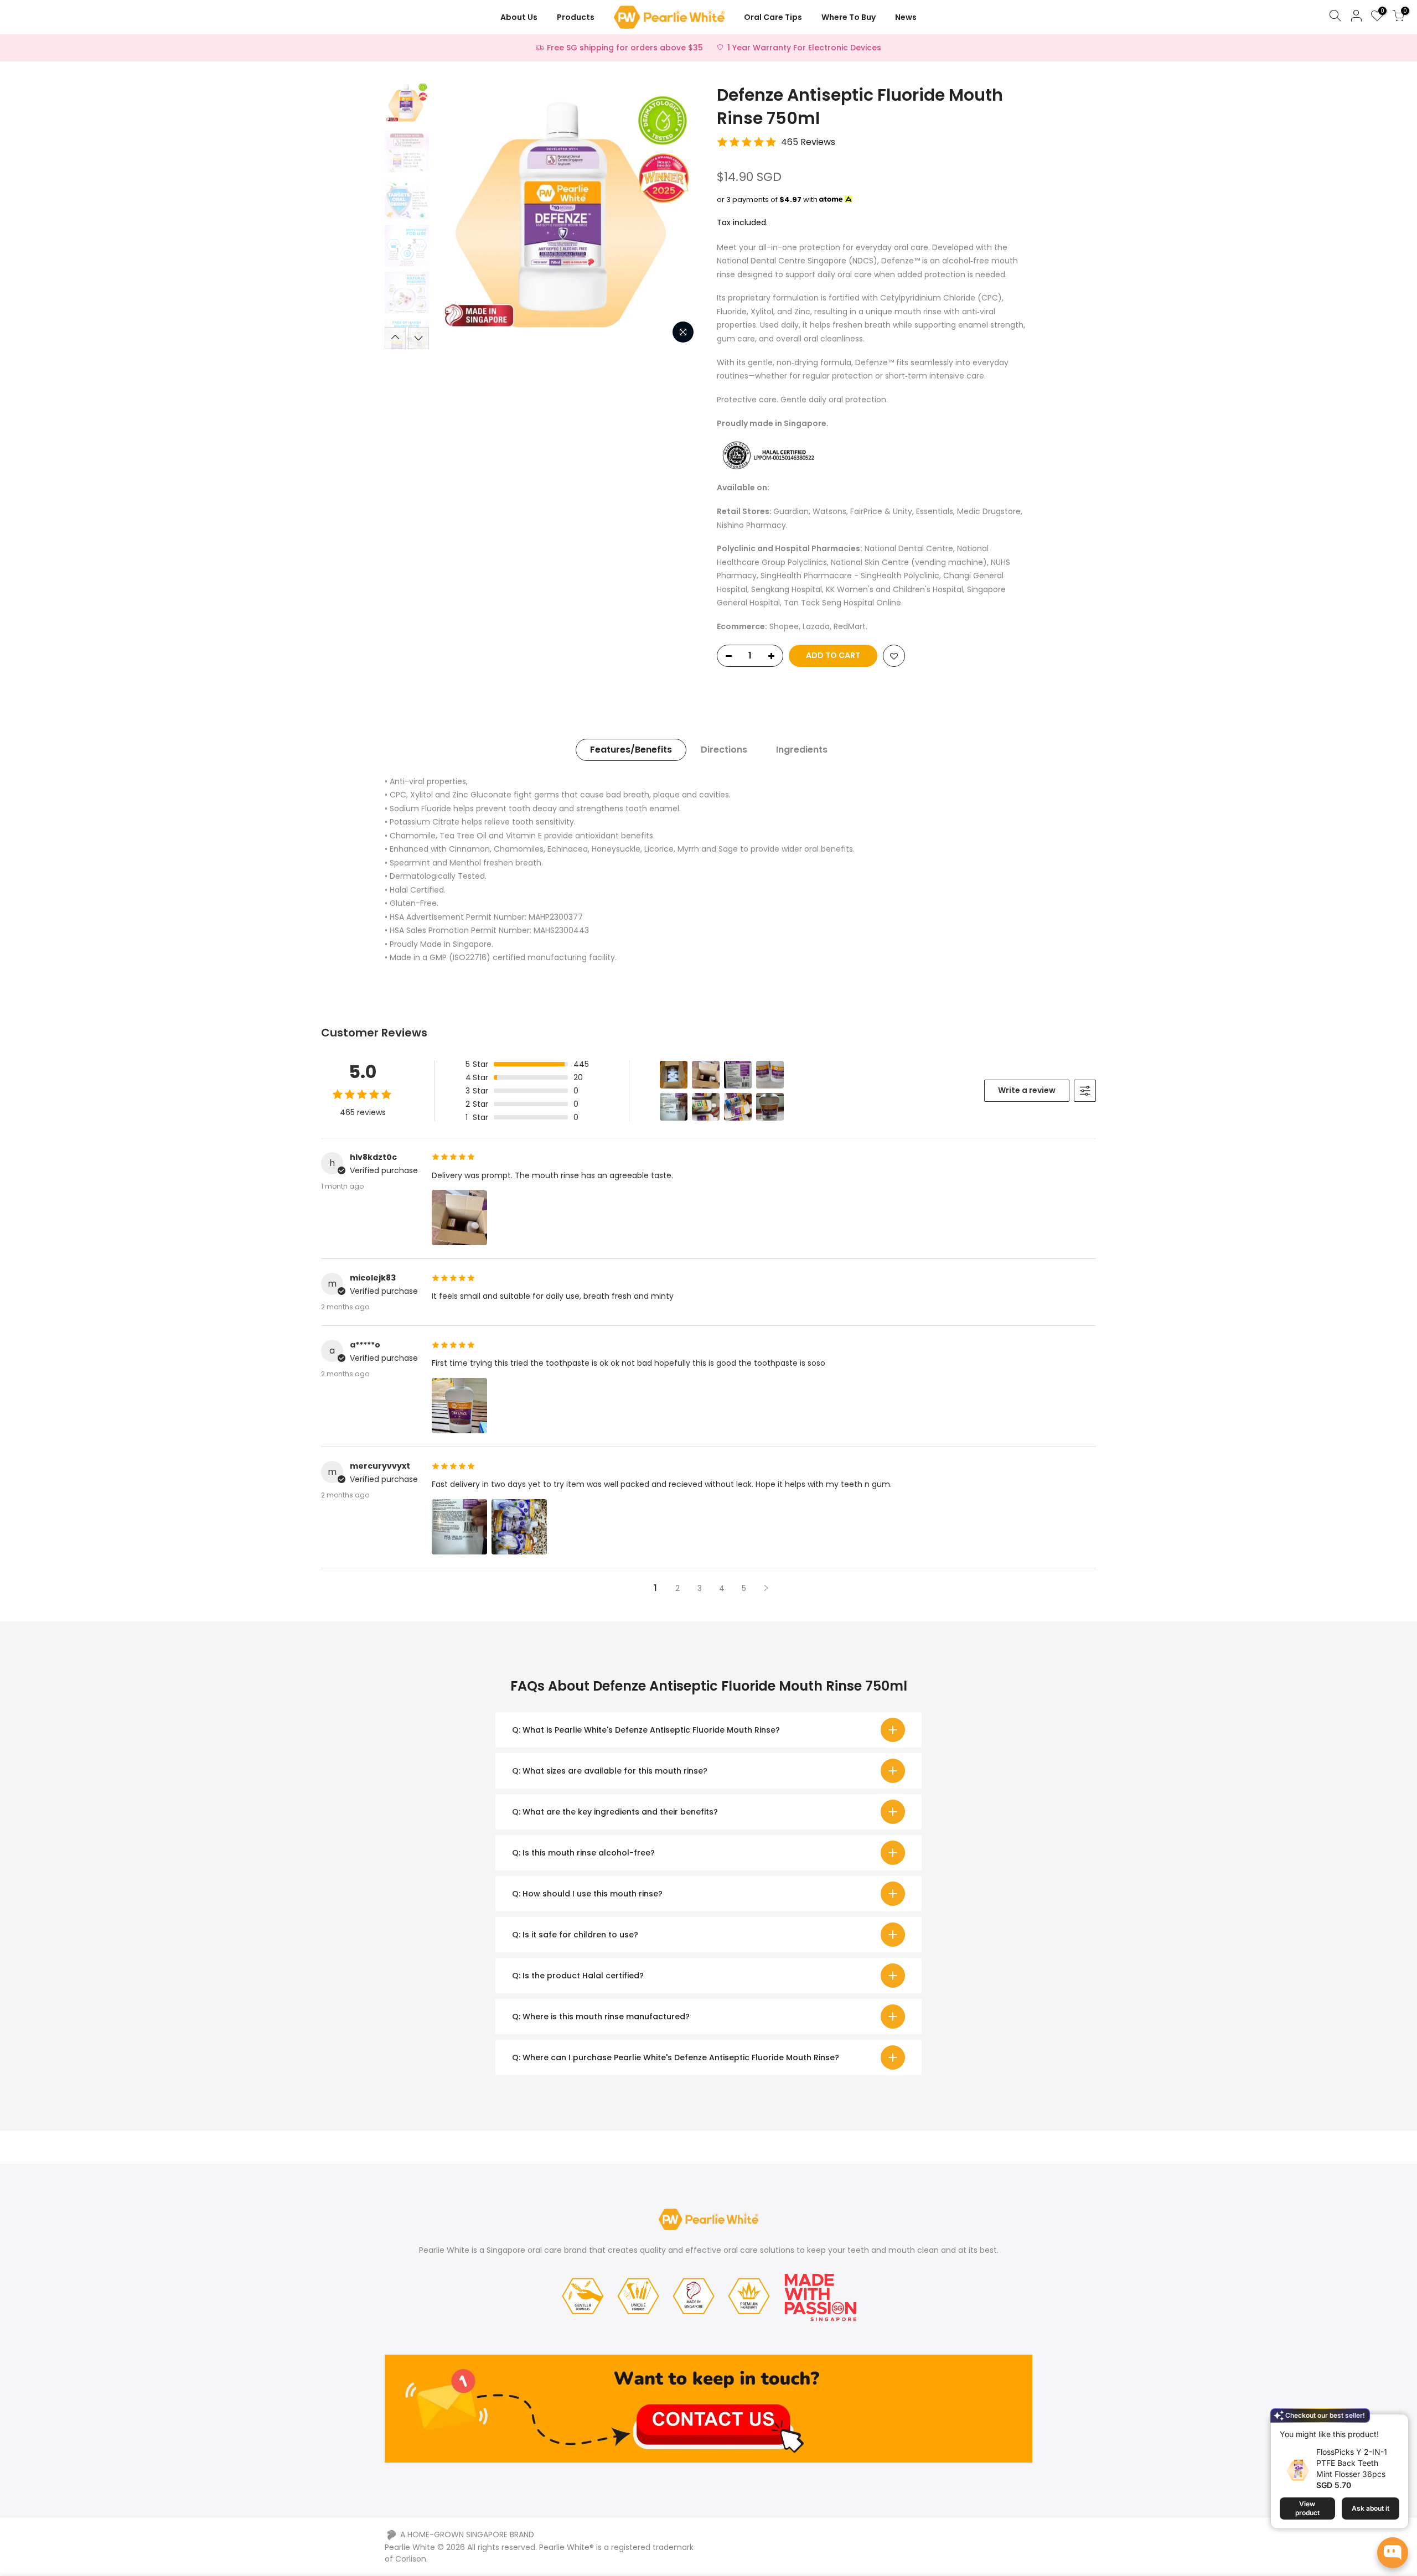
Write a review (1027, 1090)
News (906, 17)
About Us (519, 17)
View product (1307, 2508)
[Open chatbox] (1393, 2553)
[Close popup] (1391, 2429)
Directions (724, 750)
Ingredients (802, 750)
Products (576, 17)
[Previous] (454, 216)
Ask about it (1371, 2508)
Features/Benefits (631, 750)
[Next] (681, 216)
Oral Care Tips (773, 17)
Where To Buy (849, 17)
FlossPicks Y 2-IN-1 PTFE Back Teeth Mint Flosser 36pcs (1352, 2463)
